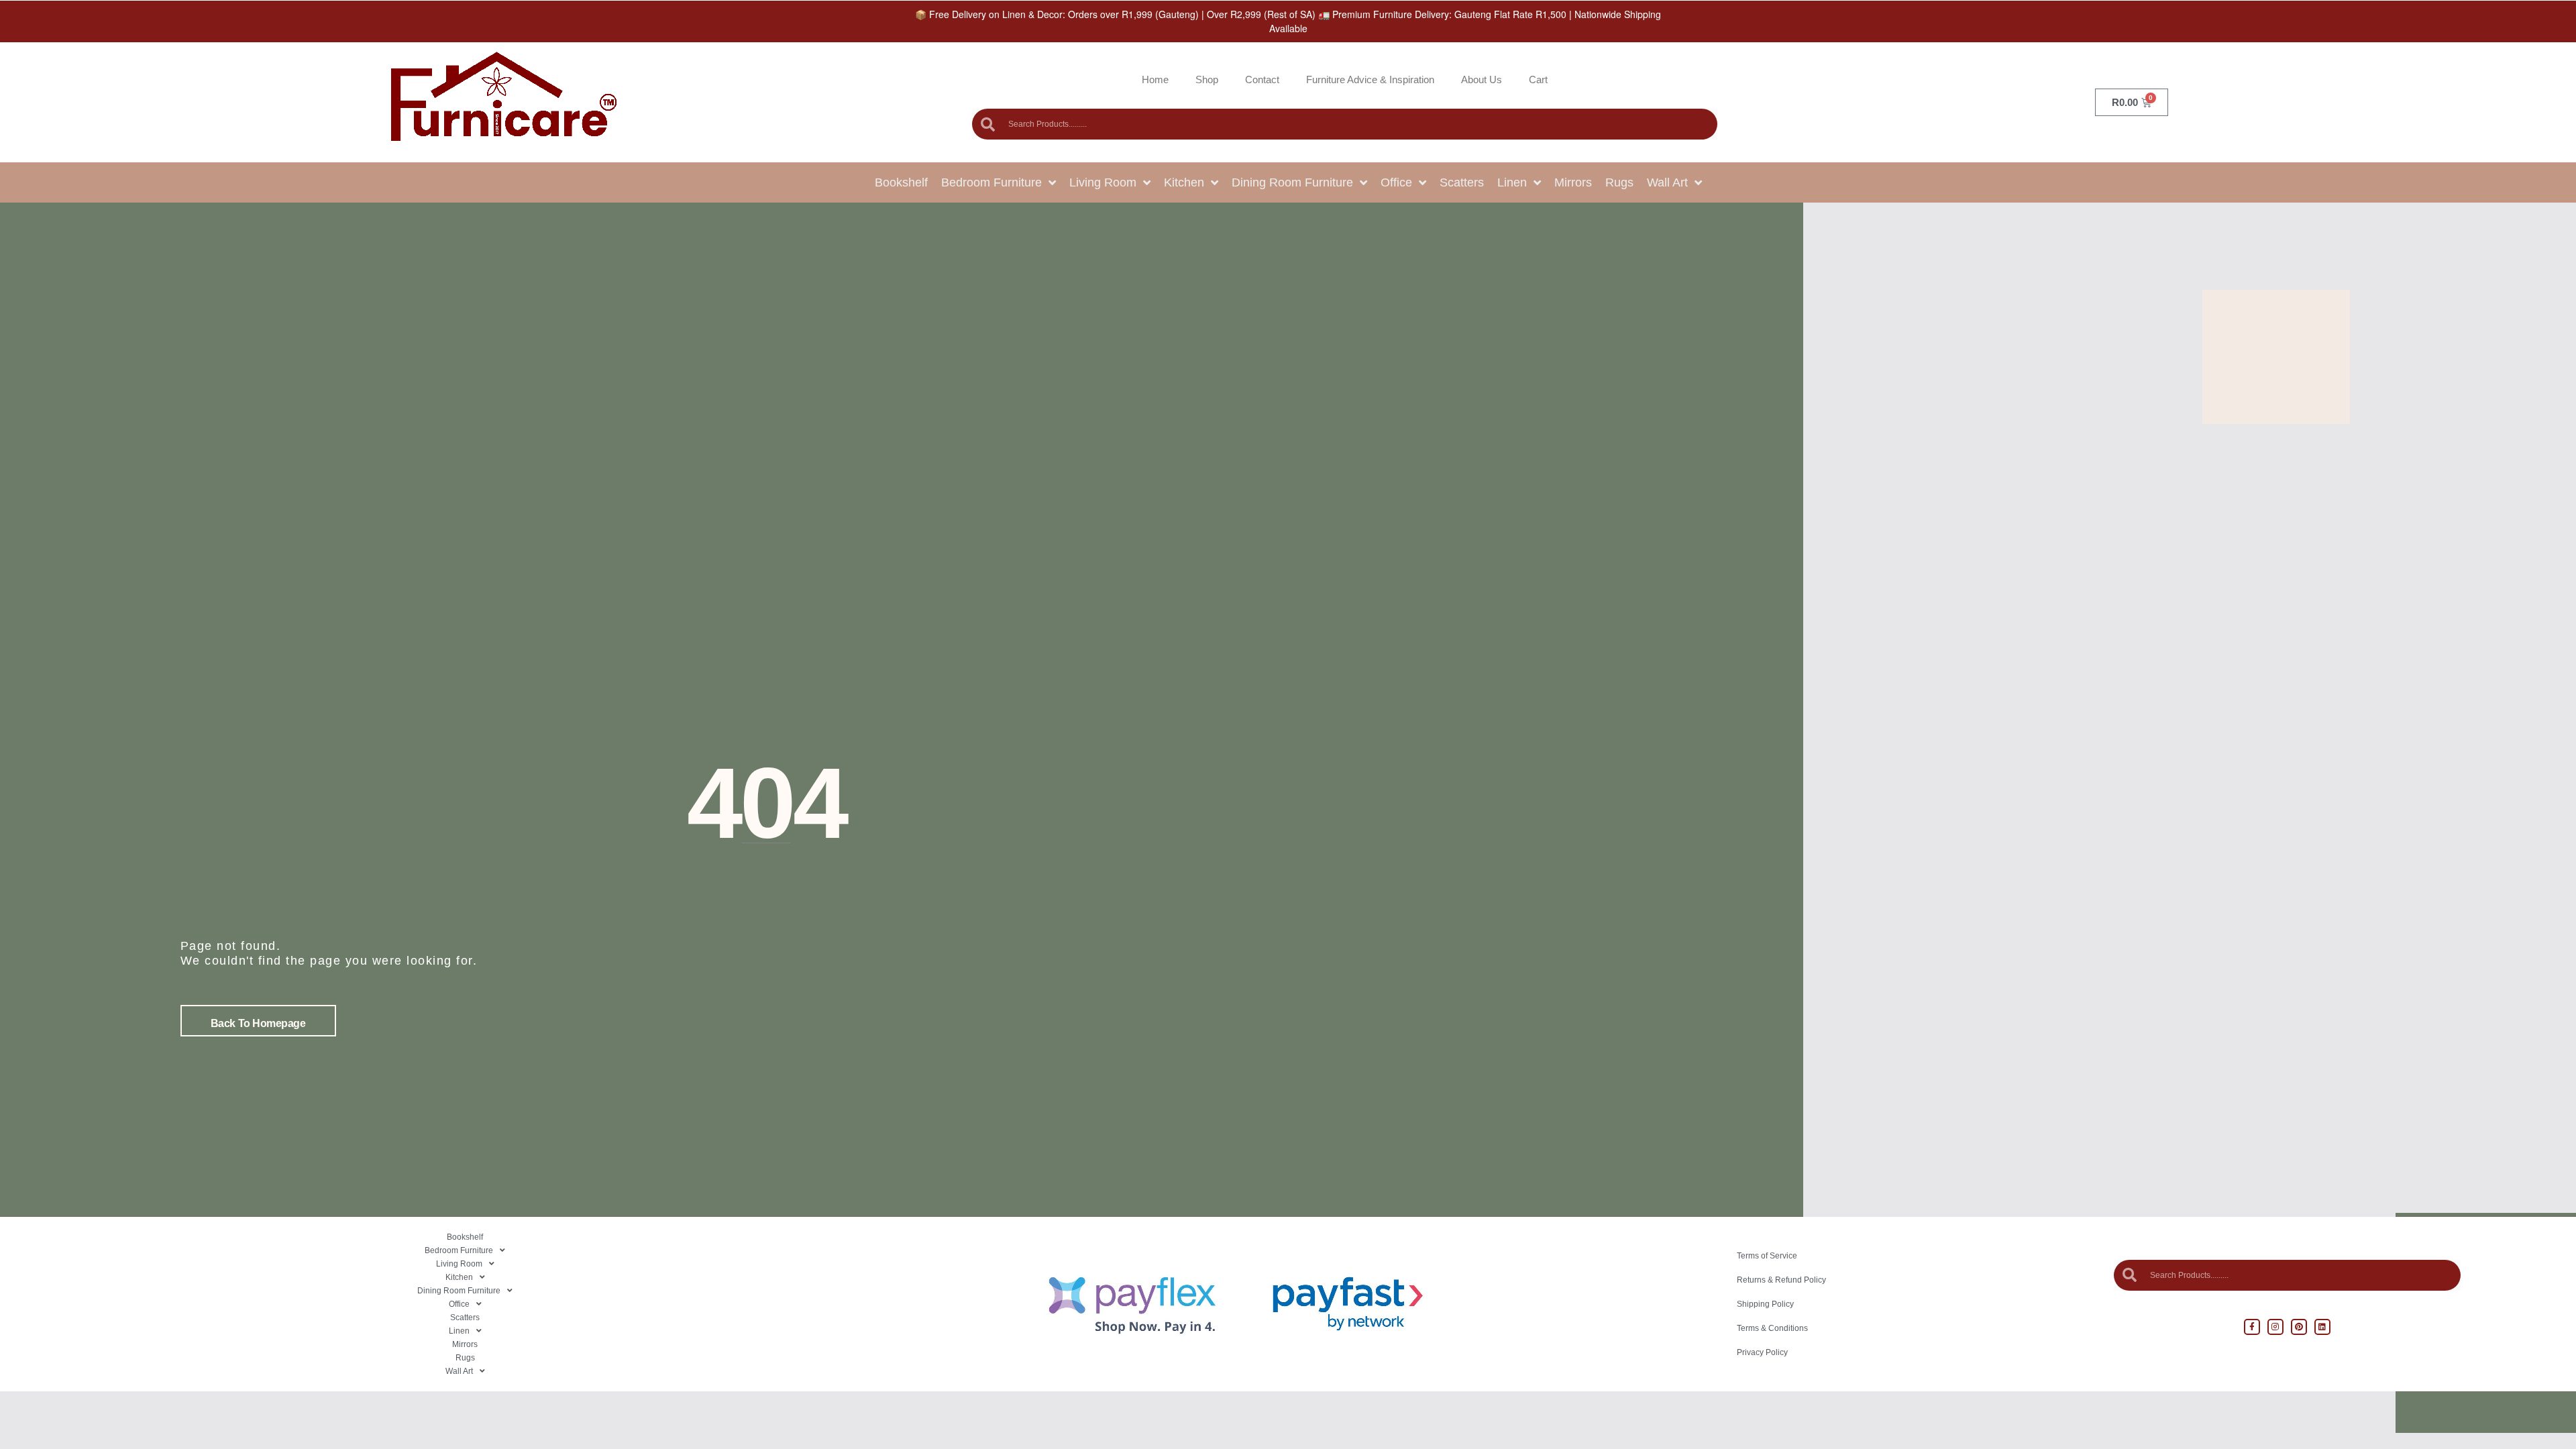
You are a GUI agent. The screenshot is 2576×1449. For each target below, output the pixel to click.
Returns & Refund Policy (1781, 1280)
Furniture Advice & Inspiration (1370, 79)
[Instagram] (2275, 1327)
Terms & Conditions (1772, 1328)
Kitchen (1184, 182)
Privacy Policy (1762, 1352)
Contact (1262, 79)
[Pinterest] (2299, 1327)
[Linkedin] (2322, 1327)
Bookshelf (901, 182)
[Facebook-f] (2252, 1327)
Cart (1538, 79)
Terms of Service (1767, 1256)
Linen (1512, 182)
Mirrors (1573, 182)
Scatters (1462, 182)
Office (1396, 182)
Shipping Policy (1765, 1304)
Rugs (1619, 182)
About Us (1482, 79)
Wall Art (1667, 182)
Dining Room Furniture (1292, 182)
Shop (1207, 79)
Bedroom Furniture (991, 182)
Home (1155, 79)
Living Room (1103, 182)
